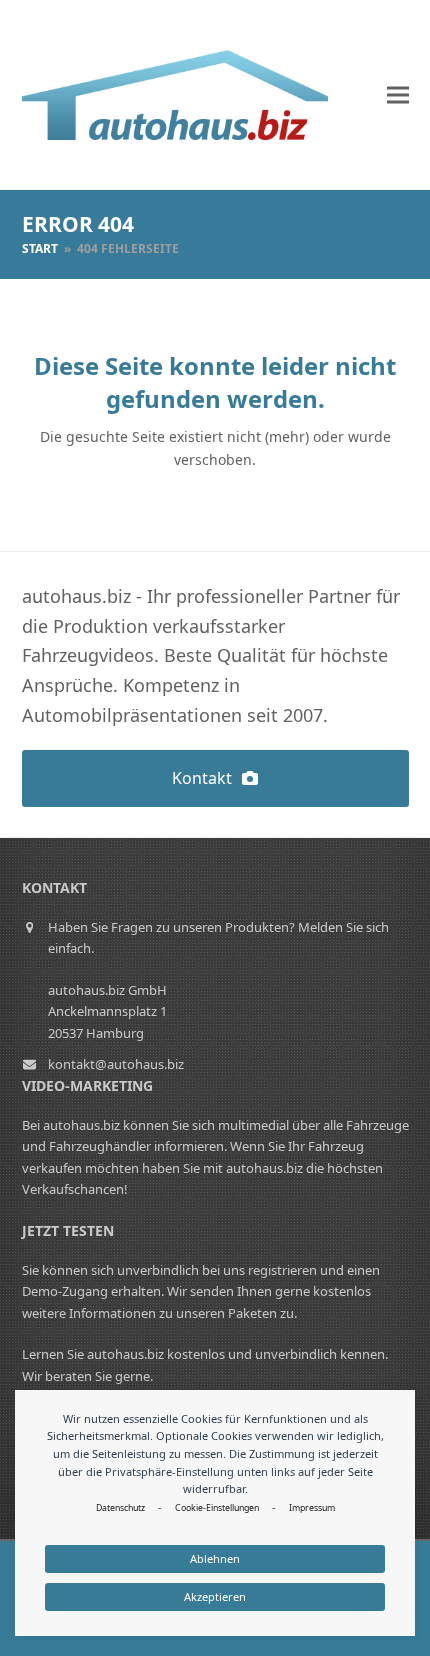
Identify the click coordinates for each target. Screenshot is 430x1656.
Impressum (312, 1508)
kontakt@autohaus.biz (116, 1064)
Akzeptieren (215, 1596)
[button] (398, 95)
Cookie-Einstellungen (217, 1508)
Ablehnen (215, 1558)
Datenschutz (120, 1508)
